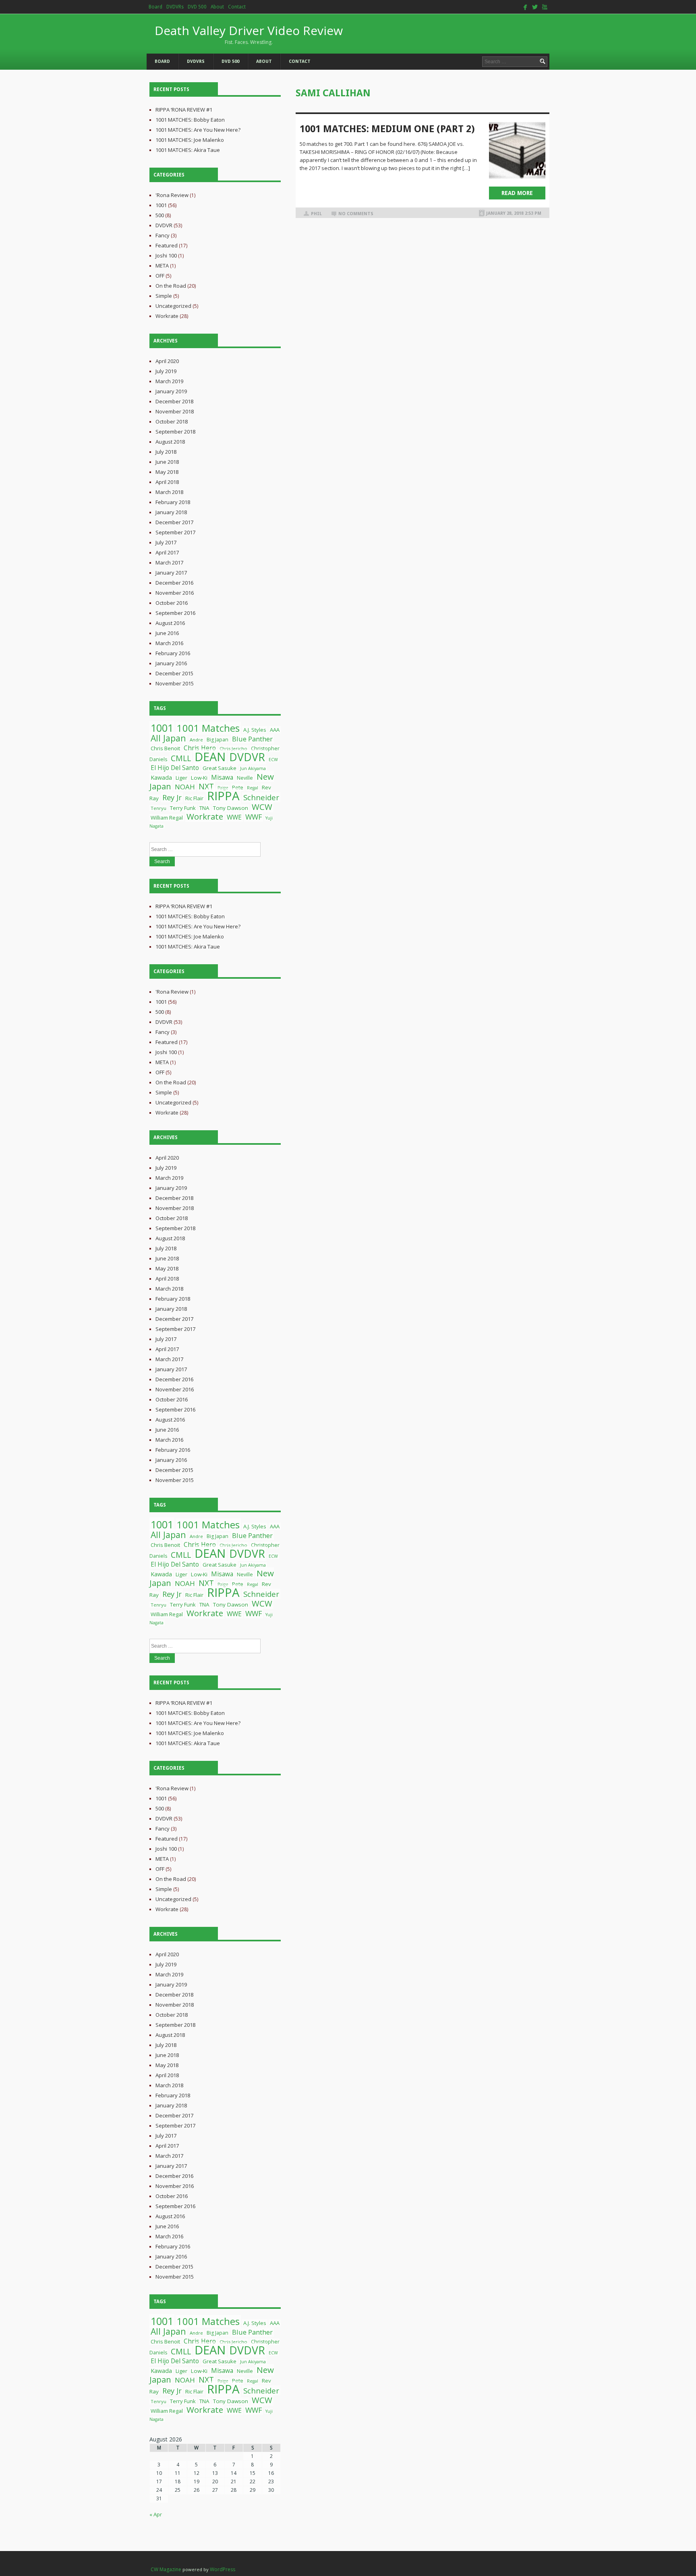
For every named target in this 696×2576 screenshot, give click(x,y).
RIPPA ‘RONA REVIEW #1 (184, 110)
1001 (161, 205)
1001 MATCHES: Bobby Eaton (190, 120)
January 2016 (171, 663)
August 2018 (170, 442)
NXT (206, 786)
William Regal (167, 818)
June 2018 (167, 462)
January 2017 (171, 573)
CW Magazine (166, 2569)
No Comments (356, 214)
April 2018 (167, 482)
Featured (167, 245)
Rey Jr (172, 797)
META (162, 266)
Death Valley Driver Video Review (249, 34)
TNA (204, 808)
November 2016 (175, 593)
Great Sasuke (220, 768)
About (217, 7)
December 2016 (174, 583)
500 (160, 215)
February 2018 (173, 502)
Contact (237, 7)
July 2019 (166, 371)
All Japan (168, 738)
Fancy (163, 235)
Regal (253, 788)
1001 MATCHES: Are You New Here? (198, 130)
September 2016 (175, 613)
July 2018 (166, 452)
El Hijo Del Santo (175, 768)
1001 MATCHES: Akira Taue (188, 150)
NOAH (185, 787)
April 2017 (167, 552)
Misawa (222, 777)
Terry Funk (183, 808)
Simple (164, 296)
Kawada (161, 777)
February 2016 (173, 653)
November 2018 (175, 411)
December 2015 (174, 673)
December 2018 (174, 401)
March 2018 (169, 492)
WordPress (223, 2569)
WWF (254, 817)
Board (155, 7)
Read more (517, 193)
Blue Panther (252, 739)
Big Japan (217, 740)
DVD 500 (197, 7)
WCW (262, 807)
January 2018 (171, 512)
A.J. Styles (255, 730)
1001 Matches (208, 728)
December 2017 (174, 522)
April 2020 (167, 361)
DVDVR (164, 225)
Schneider (261, 797)
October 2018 (172, 421)
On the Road (171, 286)
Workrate (167, 316)
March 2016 (169, 643)
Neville (245, 778)
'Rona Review (172, 195)
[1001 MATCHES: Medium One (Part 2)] (517, 150)
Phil (316, 214)
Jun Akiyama (253, 768)
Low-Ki (199, 778)
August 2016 (170, 623)
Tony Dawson (231, 808)
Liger (181, 778)
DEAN (210, 757)
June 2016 (167, 633)
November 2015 (175, 683)
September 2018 (175, 432)
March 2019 (169, 381)
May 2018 (167, 472)
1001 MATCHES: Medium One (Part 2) (387, 129)
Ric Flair (194, 798)
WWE (234, 817)
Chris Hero (200, 748)
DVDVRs (175, 7)
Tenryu (158, 808)
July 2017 (166, 542)
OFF (160, 276)
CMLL (181, 758)
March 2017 (169, 563)
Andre (196, 740)
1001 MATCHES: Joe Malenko (190, 140)
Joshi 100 (166, 255)
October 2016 (172, 603)
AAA (275, 730)
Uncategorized (173, 306)
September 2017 (175, 532)
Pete (238, 787)
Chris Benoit (165, 748)
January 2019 (171, 391)
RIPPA (223, 796)
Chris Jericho (233, 748)
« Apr (156, 2514)
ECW (273, 760)
